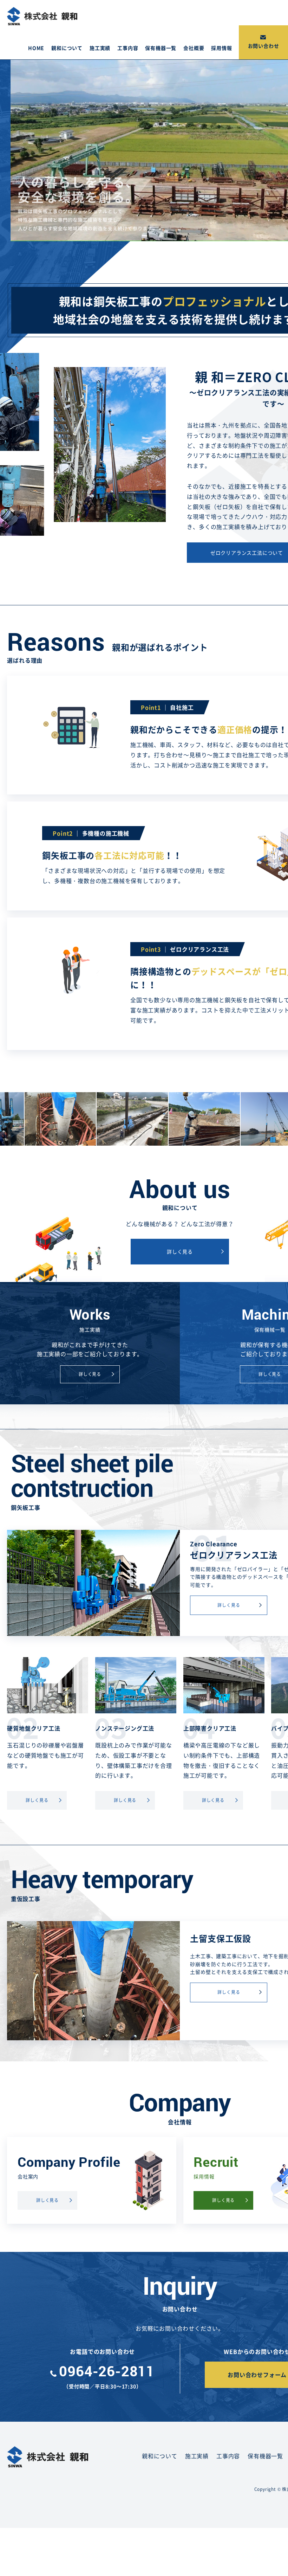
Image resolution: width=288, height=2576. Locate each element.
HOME (36, 48)
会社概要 (194, 48)
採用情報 (221, 48)
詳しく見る (180, 1251)
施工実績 (100, 48)
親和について (67, 48)
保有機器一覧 (161, 48)
